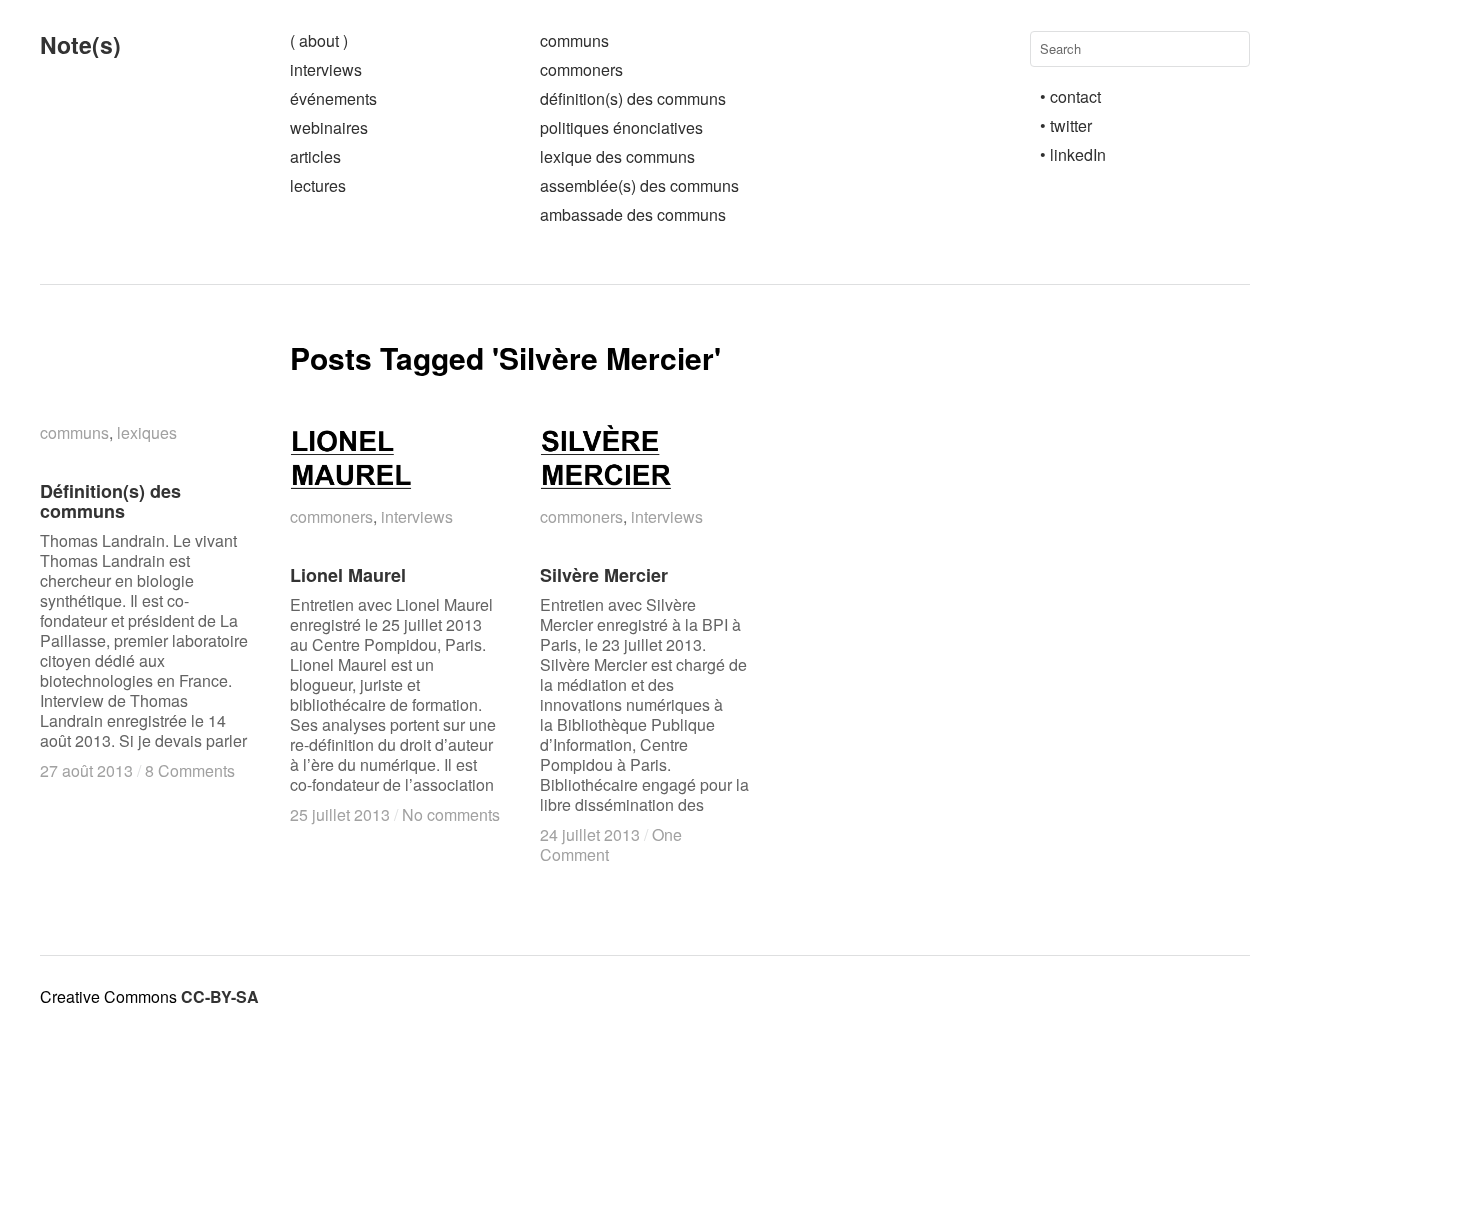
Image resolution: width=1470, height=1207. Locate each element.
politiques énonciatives (621, 127)
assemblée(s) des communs (639, 185)
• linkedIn (1073, 154)
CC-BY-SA (220, 996)
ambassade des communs (633, 214)
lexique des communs (617, 156)
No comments (451, 814)
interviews (326, 69)
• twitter (1066, 125)
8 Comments (190, 770)
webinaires (329, 127)
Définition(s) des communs (110, 501)
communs (574, 40)
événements (333, 98)
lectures (318, 185)
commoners (581, 69)
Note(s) (80, 44)
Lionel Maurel (348, 575)
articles (315, 156)
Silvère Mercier (604, 575)
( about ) (319, 40)
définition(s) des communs (633, 98)
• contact (1070, 96)
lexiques (147, 432)
